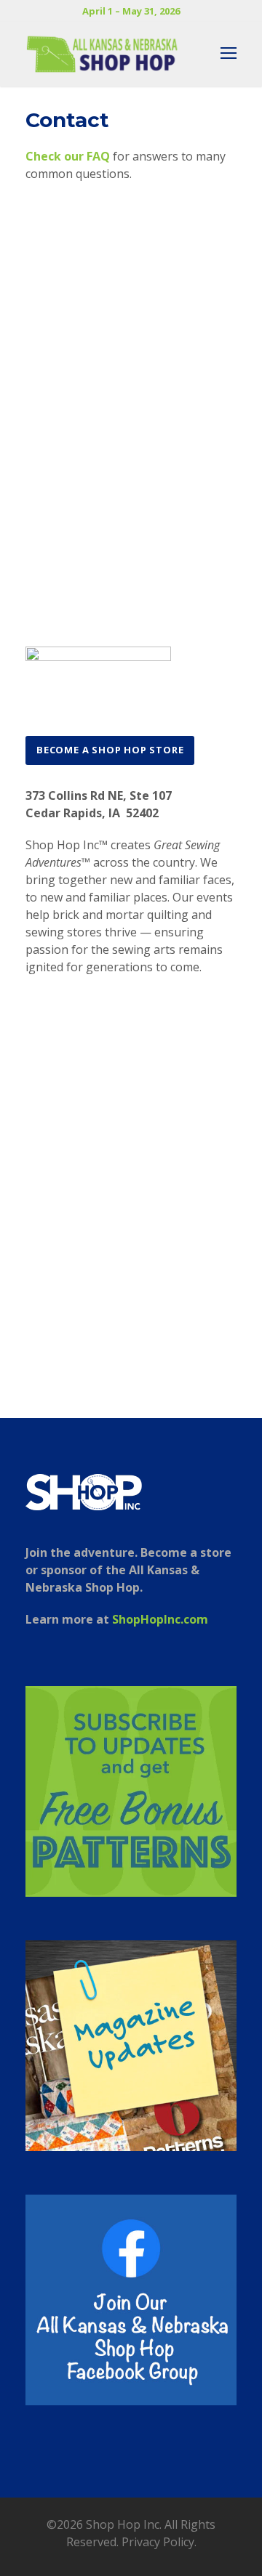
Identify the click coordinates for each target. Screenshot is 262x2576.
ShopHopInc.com (160, 1619)
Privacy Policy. (159, 2542)
